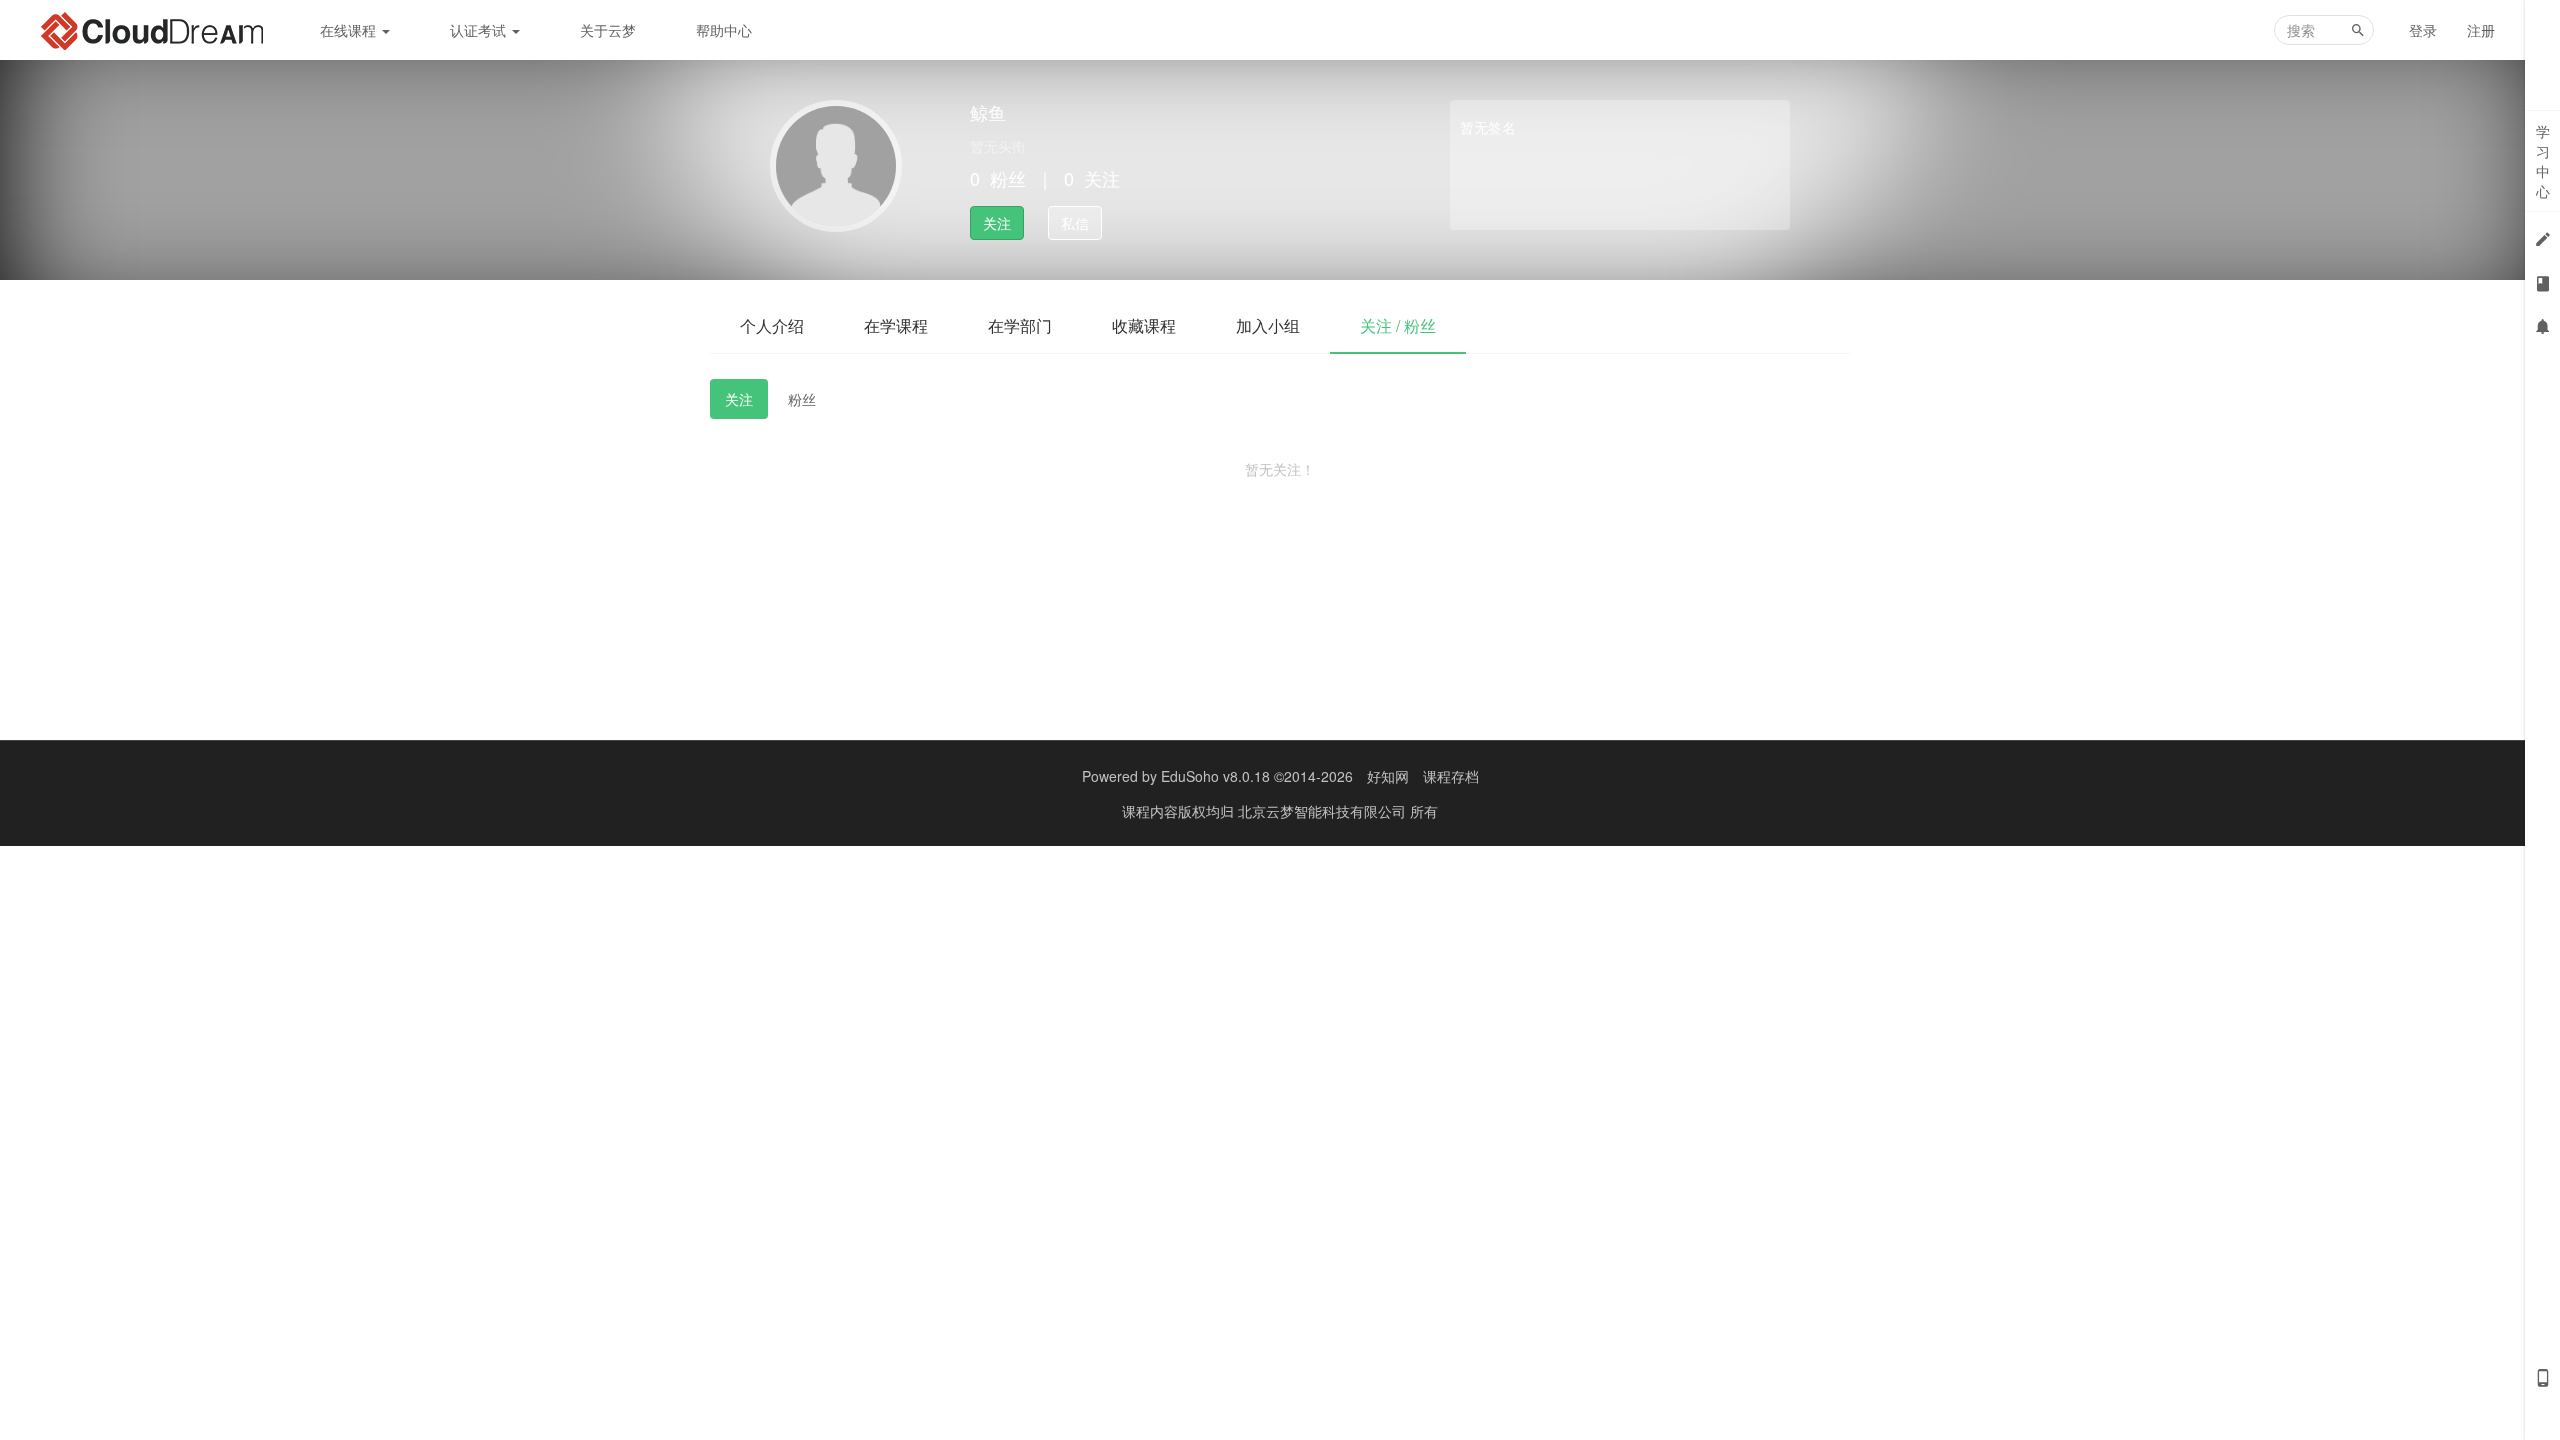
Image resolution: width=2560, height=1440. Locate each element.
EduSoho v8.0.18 (1215, 776)
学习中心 (2543, 161)
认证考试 (480, 30)
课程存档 (1451, 776)
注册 (2481, 30)
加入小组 (1268, 325)
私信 (1075, 223)
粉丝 (802, 399)
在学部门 (1020, 325)
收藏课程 (1144, 325)
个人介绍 (772, 325)
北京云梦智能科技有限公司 (1324, 811)
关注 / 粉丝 (1398, 325)
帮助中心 (724, 30)
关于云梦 (608, 30)
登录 (2423, 30)
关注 (997, 223)
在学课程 (896, 325)
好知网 (1388, 776)
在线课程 (350, 30)
